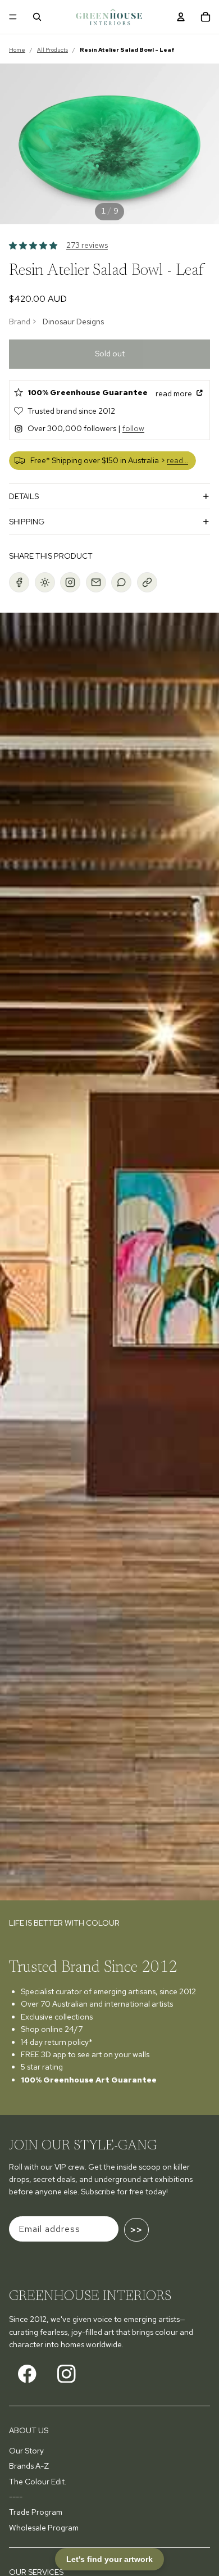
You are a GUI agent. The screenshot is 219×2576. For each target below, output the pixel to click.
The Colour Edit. (38, 2482)
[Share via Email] (96, 582)
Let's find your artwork (109, 2559)
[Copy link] (147, 582)
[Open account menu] (181, 17)
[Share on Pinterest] (45, 582)
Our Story (26, 2451)
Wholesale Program (44, 2528)
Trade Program (36, 2512)
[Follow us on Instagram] (67, 2374)
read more (175, 393)
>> (136, 2230)
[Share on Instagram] (70, 582)
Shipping (27, 522)
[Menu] (13, 17)
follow (133, 428)
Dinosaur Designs (73, 322)
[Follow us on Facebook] (27, 2374)
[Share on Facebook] (19, 582)
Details (24, 496)
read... (177, 460)
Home (17, 50)
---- (16, 2497)
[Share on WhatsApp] (121, 582)
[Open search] (37, 17)
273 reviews (87, 245)
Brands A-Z (29, 2466)
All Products (53, 50)
